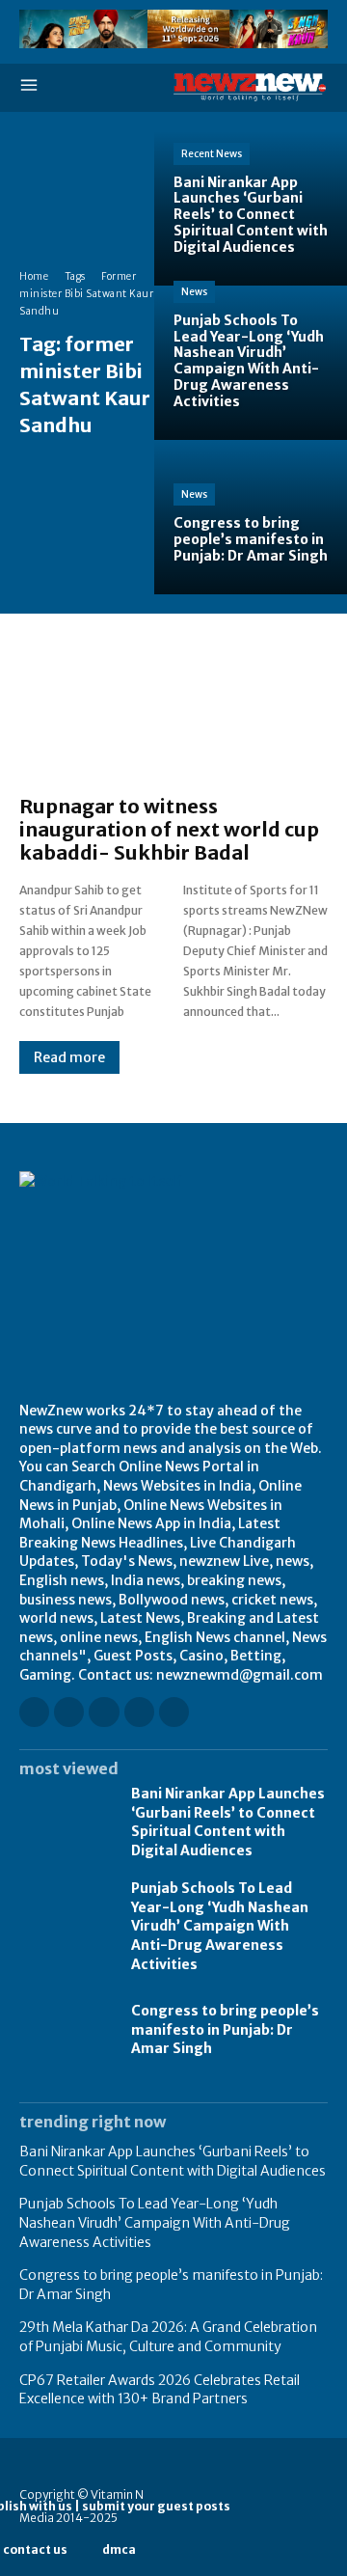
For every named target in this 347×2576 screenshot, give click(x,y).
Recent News (212, 154)
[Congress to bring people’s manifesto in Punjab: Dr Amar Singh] (251, 517)
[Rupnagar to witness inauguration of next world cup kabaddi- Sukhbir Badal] (173, 714)
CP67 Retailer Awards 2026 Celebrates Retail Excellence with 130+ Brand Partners (160, 2390)
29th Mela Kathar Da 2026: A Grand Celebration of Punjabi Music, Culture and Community (168, 2337)
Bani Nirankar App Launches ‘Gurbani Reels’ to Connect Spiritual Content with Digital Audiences (228, 1822)
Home (34, 276)
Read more (69, 1057)
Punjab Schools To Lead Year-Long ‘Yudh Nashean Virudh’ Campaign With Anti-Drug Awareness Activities (220, 1926)
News (194, 292)
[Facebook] (34, 1712)
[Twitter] (139, 1712)
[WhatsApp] (174, 1712)
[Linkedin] (104, 1712)
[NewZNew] (251, 87)
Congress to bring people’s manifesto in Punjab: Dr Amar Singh (225, 2029)
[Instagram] (69, 1712)
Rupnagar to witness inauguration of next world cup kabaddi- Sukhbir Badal (169, 829)
